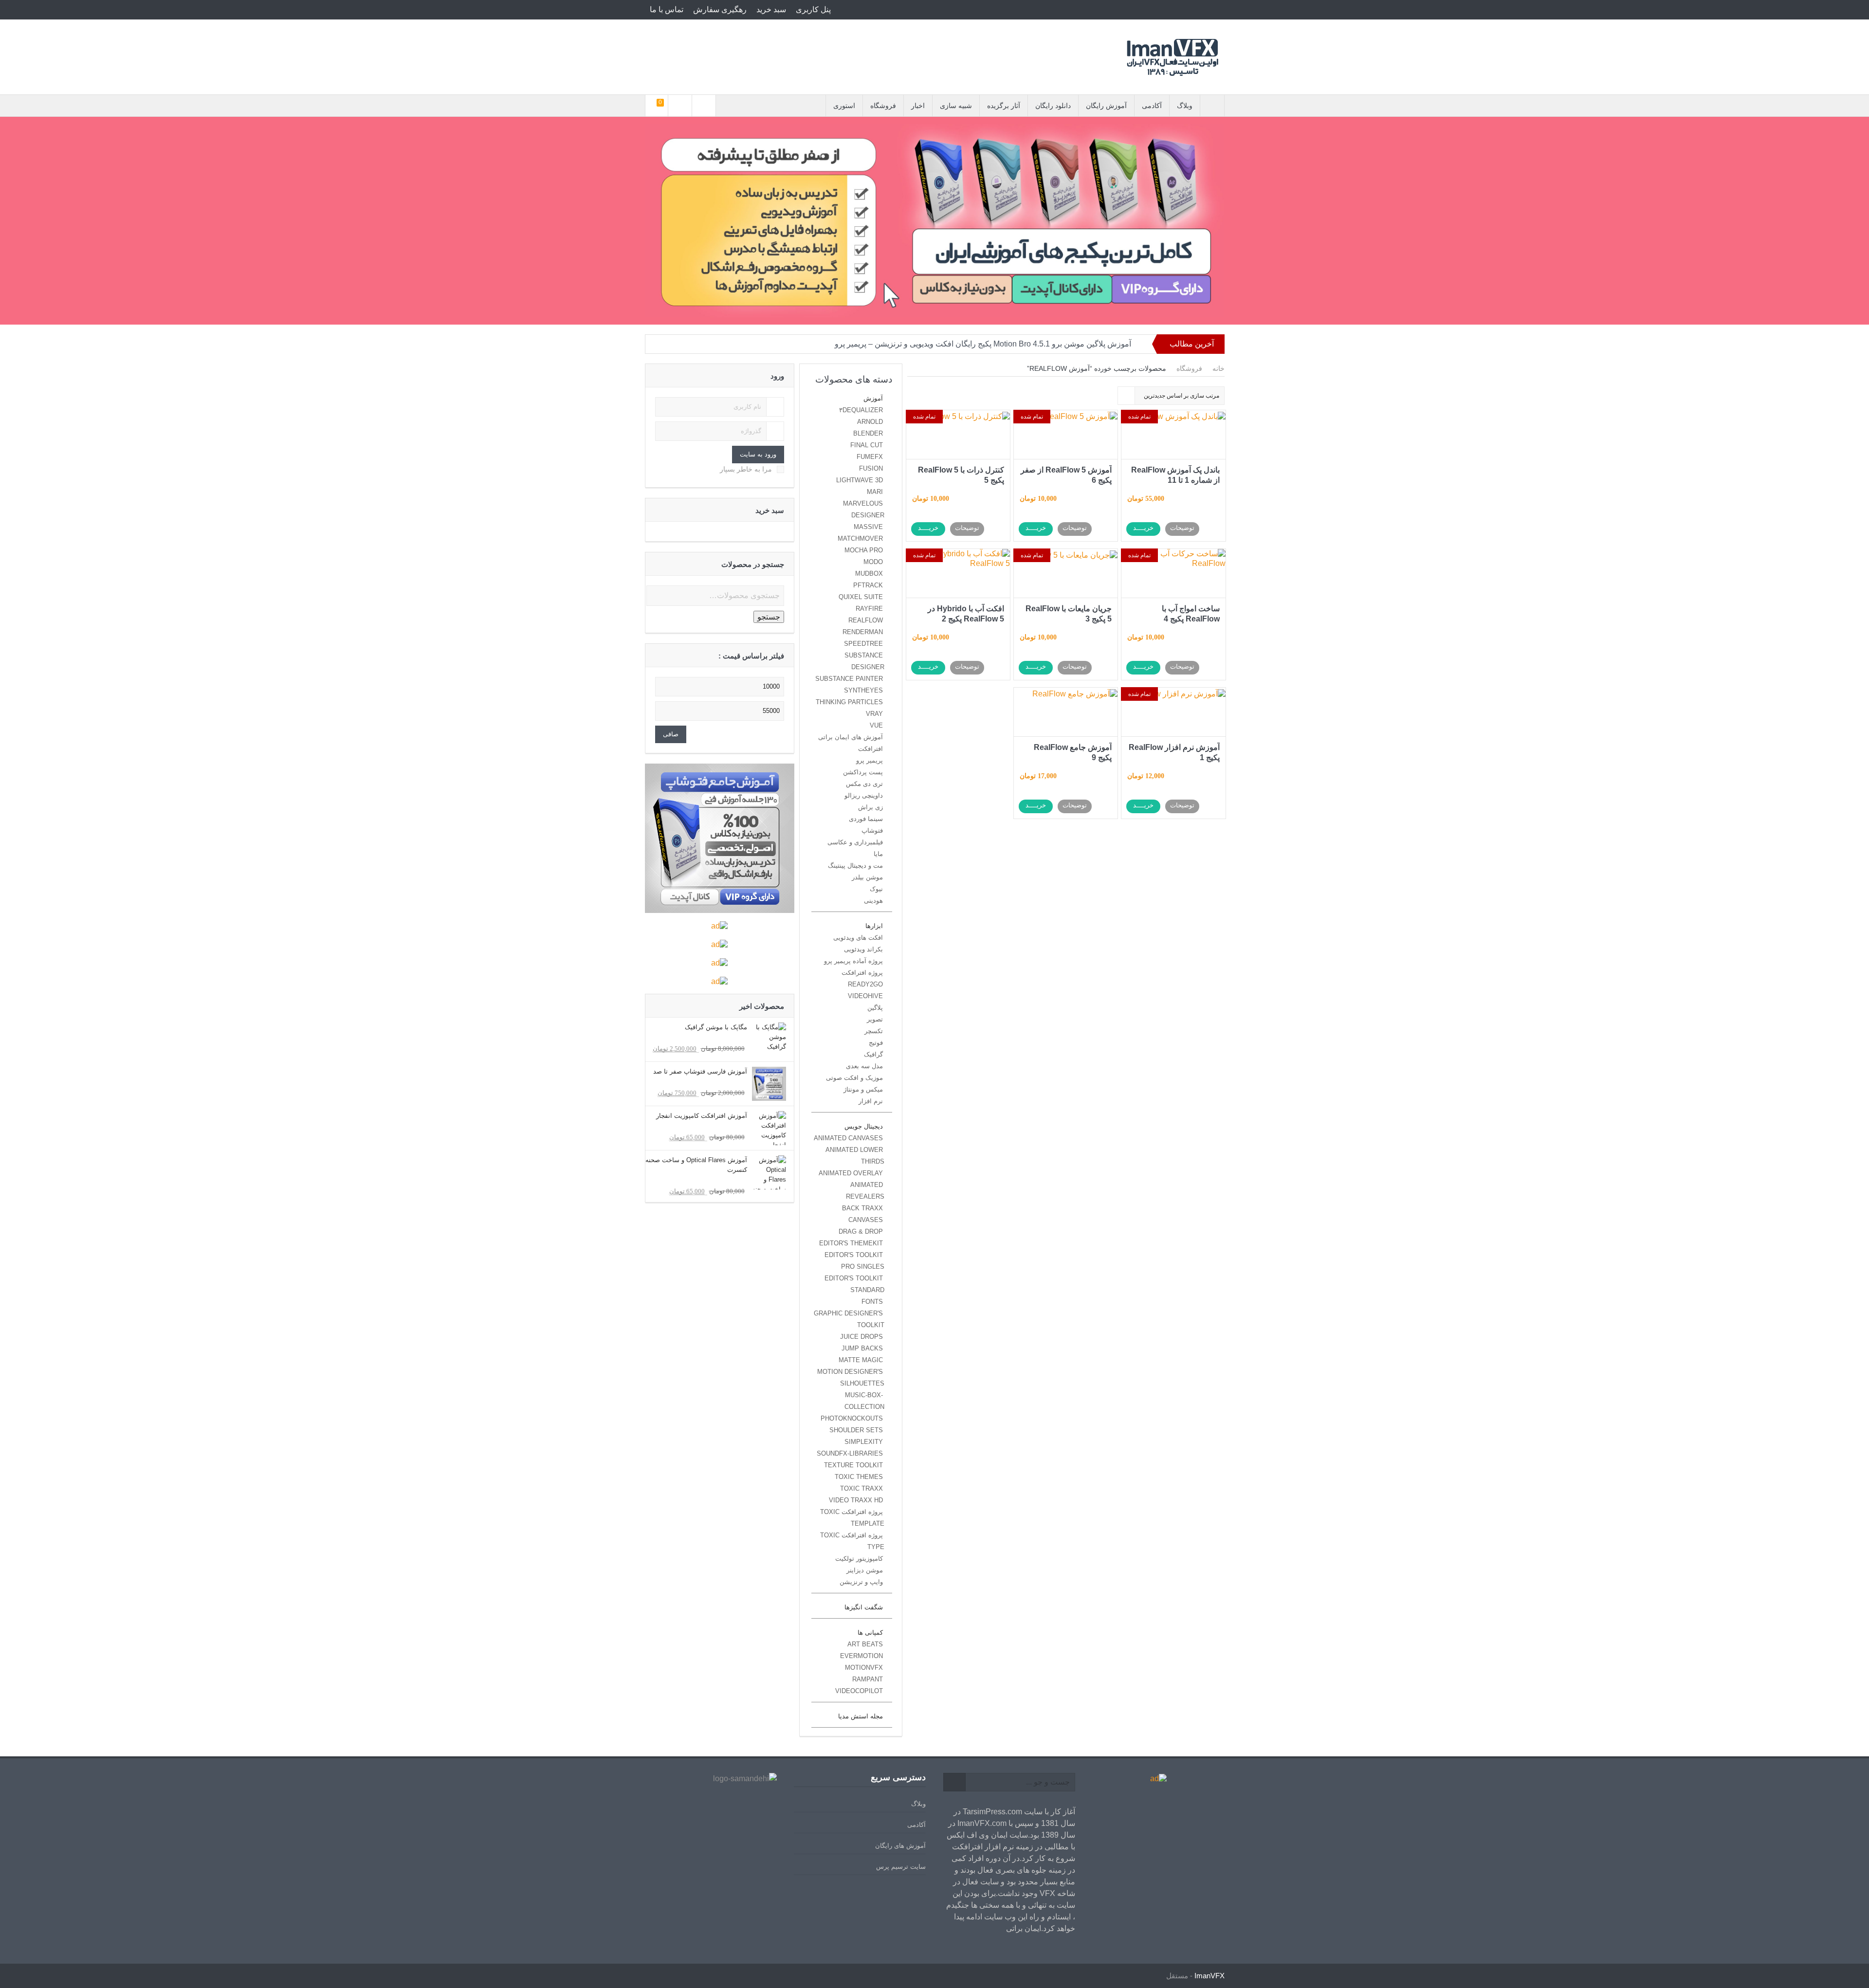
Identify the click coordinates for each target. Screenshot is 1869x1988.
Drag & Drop (861, 1231)
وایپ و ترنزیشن (861, 1582)
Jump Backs (862, 1348)
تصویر (875, 1019)
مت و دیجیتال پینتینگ (855, 866)
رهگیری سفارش (720, 9)
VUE (876, 725)
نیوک (876, 889)
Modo (873, 562)
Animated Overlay (851, 1173)
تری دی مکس (864, 784)
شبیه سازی (956, 106)
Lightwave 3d (860, 480)
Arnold (870, 422)
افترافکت (870, 749)
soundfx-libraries (850, 1453)
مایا (878, 854)
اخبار (918, 106)
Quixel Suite (861, 597)
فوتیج (876, 1043)
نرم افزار (871, 1101)
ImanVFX (1209, 1976)
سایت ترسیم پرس (901, 1867)
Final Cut (867, 445)
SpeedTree (863, 644)
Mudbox (869, 574)
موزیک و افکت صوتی (854, 1078)
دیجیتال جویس (864, 1126)
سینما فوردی (866, 819)
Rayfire (869, 609)
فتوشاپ (872, 830)
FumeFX (870, 457)
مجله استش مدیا (861, 1716)
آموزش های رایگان (900, 1846)
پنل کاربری (813, 9)
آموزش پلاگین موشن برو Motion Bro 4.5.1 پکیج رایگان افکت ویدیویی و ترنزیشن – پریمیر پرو (983, 344)
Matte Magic (861, 1360)
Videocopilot (859, 1691)
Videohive (865, 996)
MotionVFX (864, 1668)
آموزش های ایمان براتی (851, 737)
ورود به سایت (758, 454)
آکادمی (1152, 106)
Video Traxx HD (856, 1500)
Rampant (868, 1679)
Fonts (872, 1302)
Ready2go (865, 984)
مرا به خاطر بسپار (746, 469)
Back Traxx (862, 1208)
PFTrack (868, 585)
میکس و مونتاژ (863, 1089)
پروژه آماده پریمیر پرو (853, 961)
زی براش (870, 807)
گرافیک (873, 1054)
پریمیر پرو (870, 760)
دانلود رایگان (1053, 106)
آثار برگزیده (1004, 106)
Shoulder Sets (856, 1430)
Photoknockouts (852, 1418)
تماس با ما (667, 9)
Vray (874, 714)
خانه (1219, 368)
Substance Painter (849, 679)
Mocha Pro (864, 550)
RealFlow (866, 620)
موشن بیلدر (867, 877)
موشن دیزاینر (865, 1570)
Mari (875, 492)
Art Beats (865, 1644)
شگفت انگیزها (864, 1607)
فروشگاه (883, 106)
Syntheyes (863, 690)
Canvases (866, 1220)
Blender (868, 433)
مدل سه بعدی (864, 1066)
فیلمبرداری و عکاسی (855, 842)
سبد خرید (771, 9)
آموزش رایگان (1106, 106)
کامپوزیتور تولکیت (859, 1559)
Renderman (863, 632)
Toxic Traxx (861, 1488)
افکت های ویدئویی (858, 938)
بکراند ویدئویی (863, 949)
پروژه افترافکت (862, 973)
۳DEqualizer (861, 410)
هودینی (873, 901)
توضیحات (1182, 528)
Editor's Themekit (851, 1243)
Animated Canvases (848, 1138)
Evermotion (861, 1656)
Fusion (871, 468)
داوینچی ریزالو (864, 795)
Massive (868, 527)
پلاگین (875, 1008)
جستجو (769, 617)
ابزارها (874, 926)
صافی (671, 734)
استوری (844, 106)
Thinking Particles (849, 702)
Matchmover (860, 538)
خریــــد (1143, 528)
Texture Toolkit (853, 1465)
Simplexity (864, 1442)
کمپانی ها (870, 1632)
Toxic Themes (859, 1477)
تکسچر (874, 1031)
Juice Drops (861, 1337)
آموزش (873, 398)
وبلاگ (1185, 106)
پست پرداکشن (863, 772)
